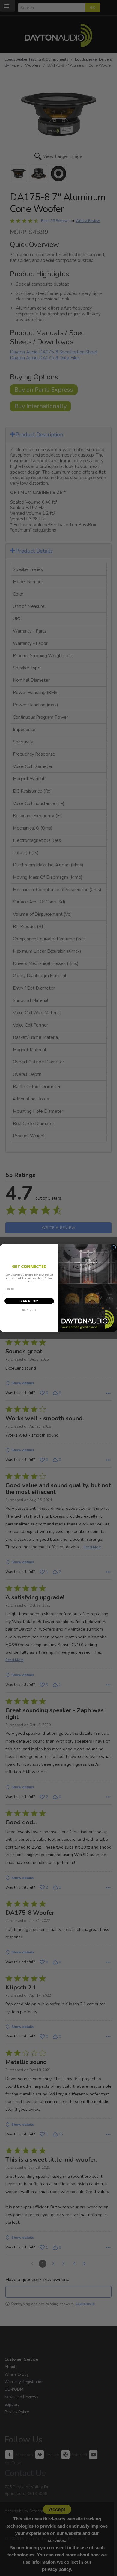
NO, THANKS (29, 1310)
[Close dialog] (114, 1247)
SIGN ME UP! (29, 1301)
